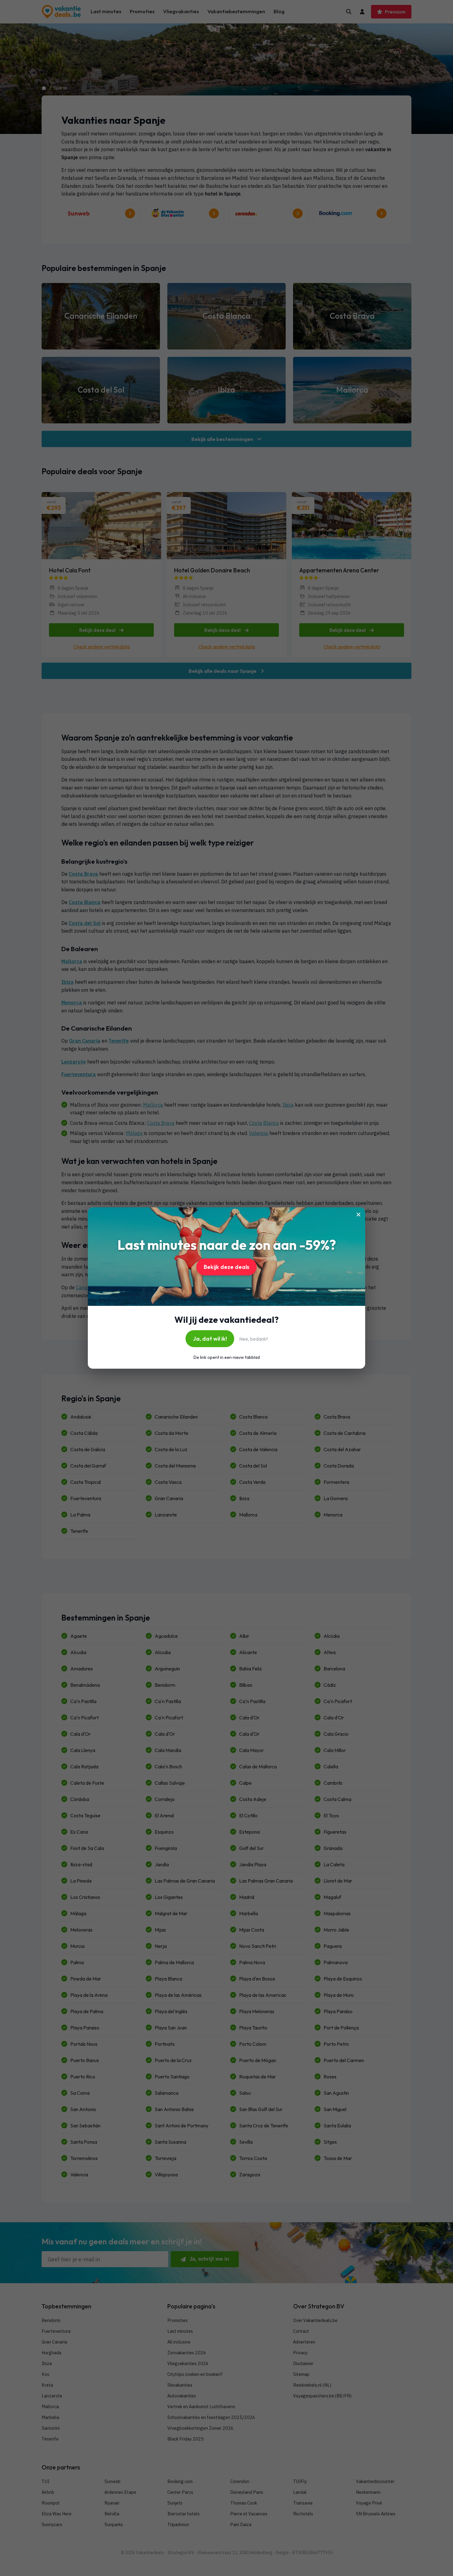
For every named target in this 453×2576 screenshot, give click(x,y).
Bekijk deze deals (226, 1267)
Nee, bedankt (253, 1339)
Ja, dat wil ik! (210, 1339)
